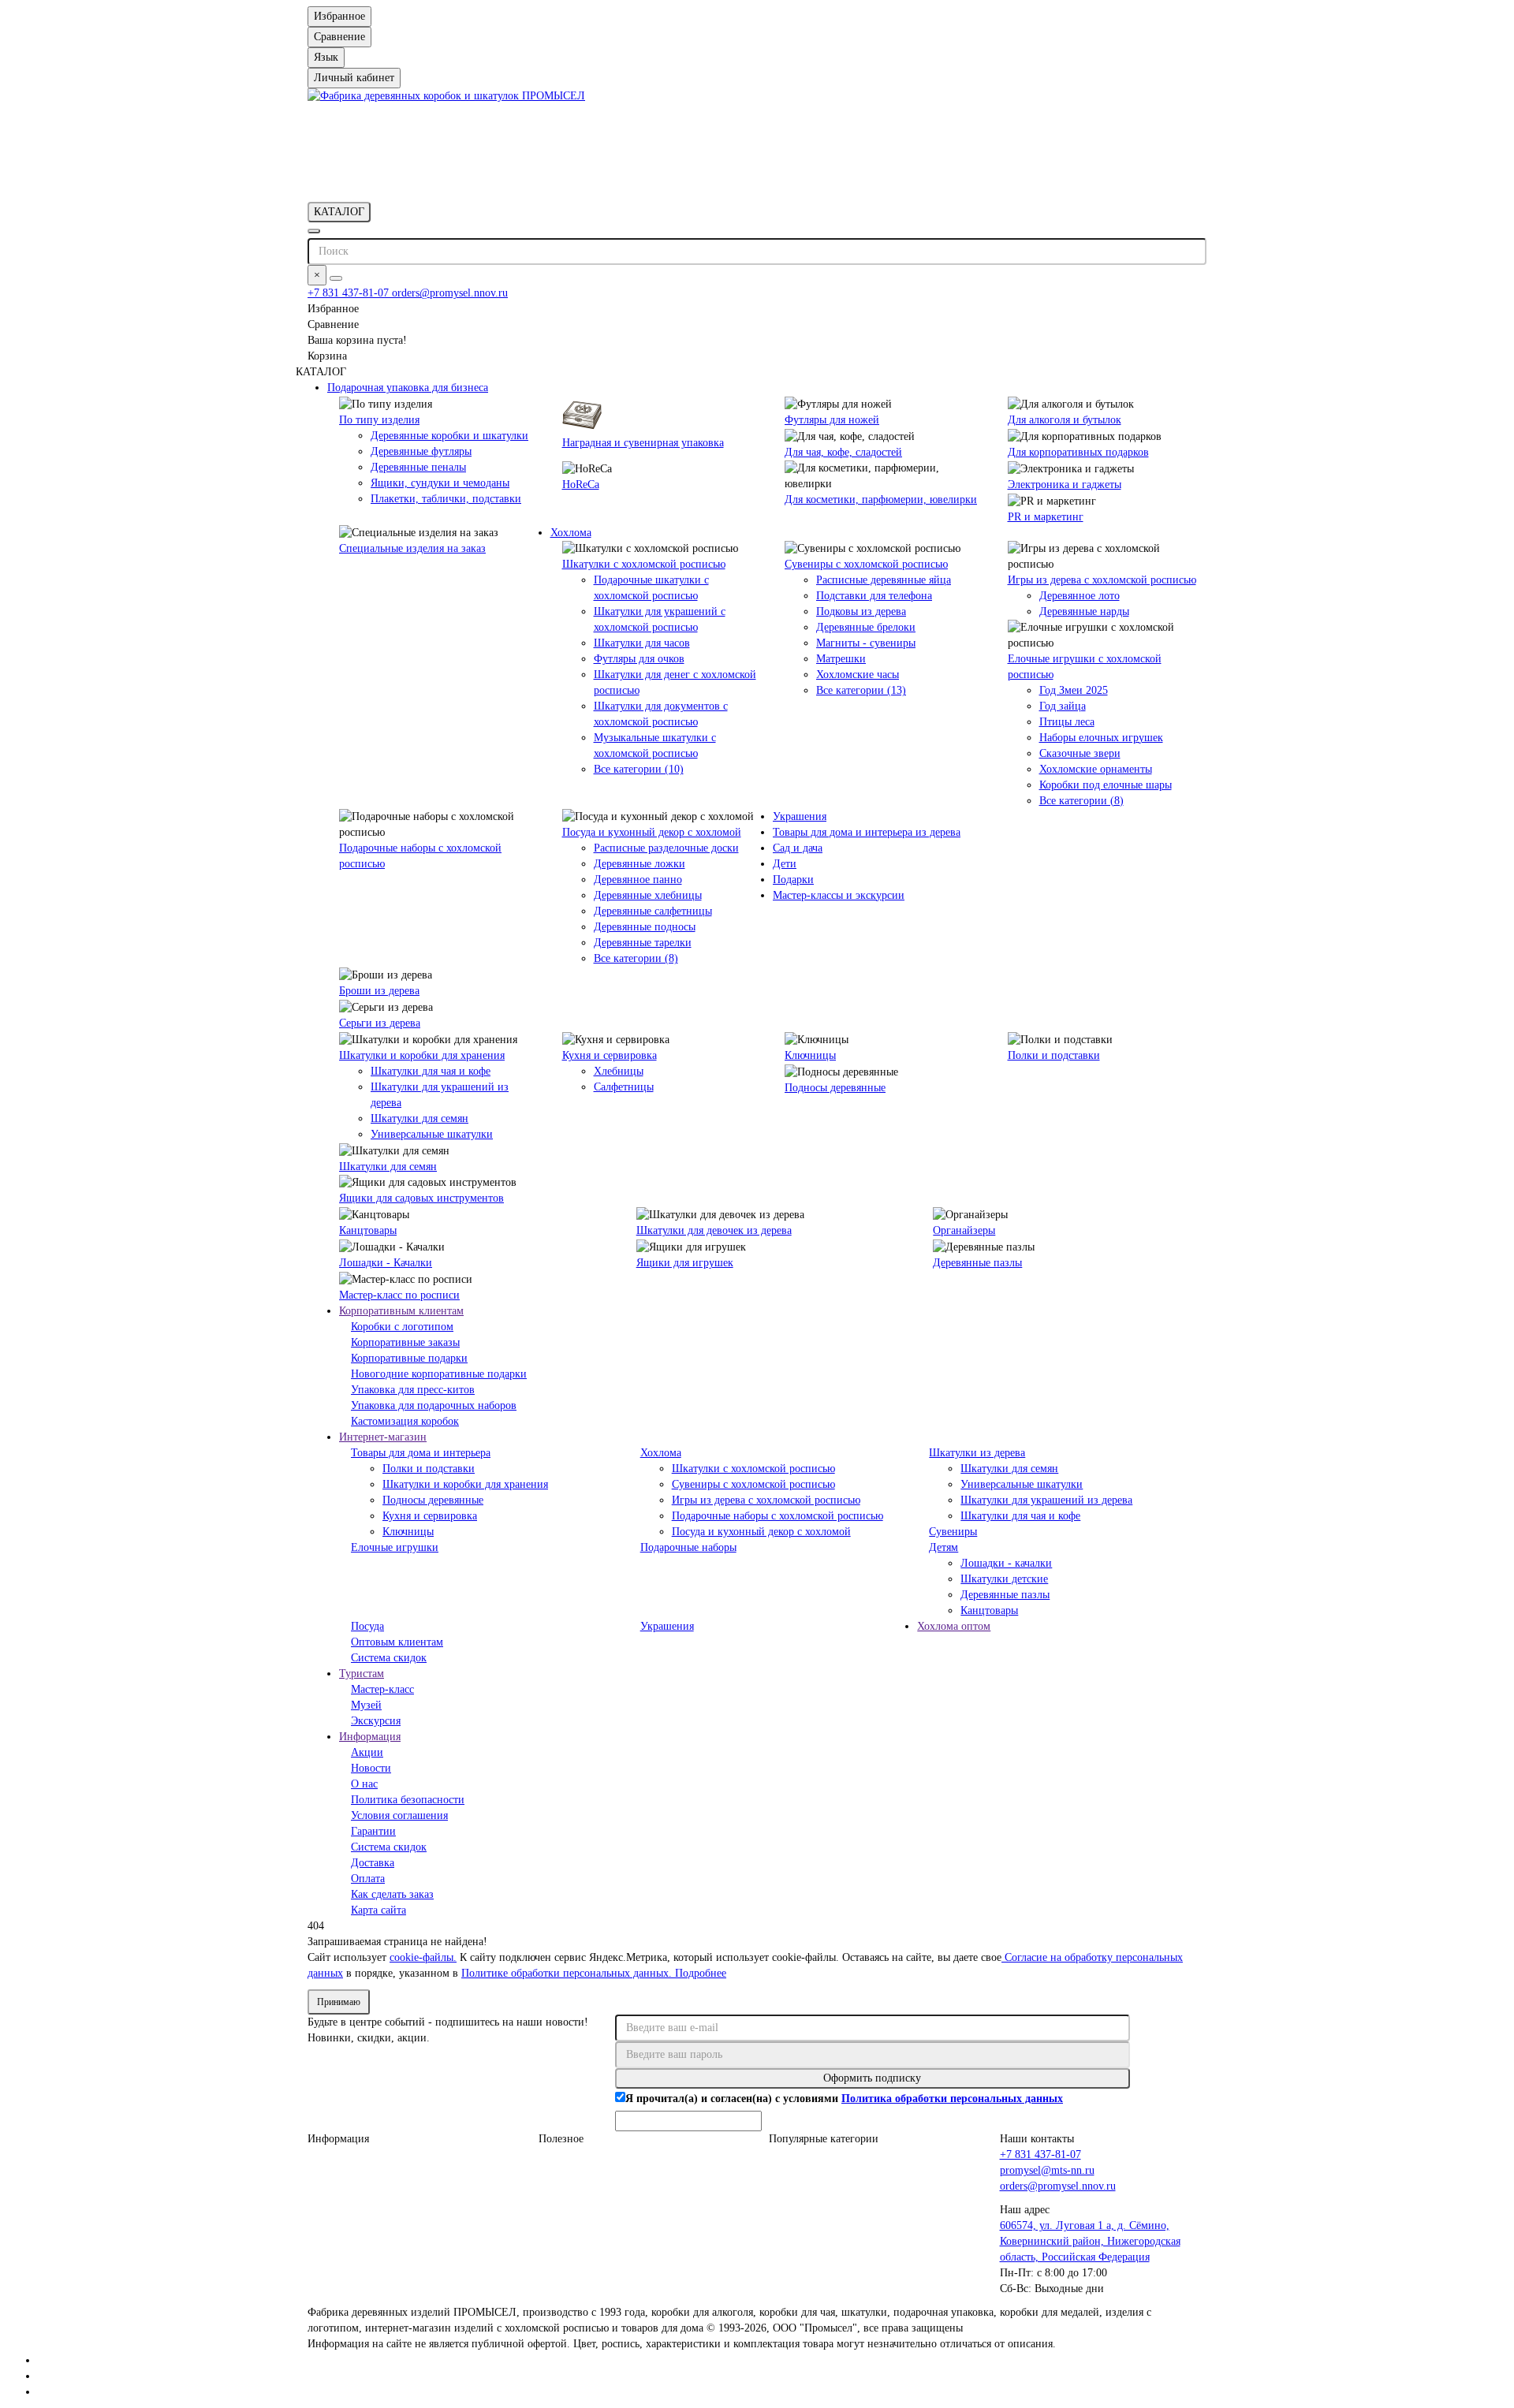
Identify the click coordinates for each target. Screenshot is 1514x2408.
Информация (370, 1737)
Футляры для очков (639, 659)
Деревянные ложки (640, 864)
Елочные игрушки (395, 1547)
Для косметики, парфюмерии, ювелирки (881, 499)
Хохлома (571, 533)
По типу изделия (379, 420)
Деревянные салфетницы (653, 911)
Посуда (367, 1626)
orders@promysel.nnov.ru (450, 293)
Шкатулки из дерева (977, 1453)
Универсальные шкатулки (432, 1134)
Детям (943, 1547)
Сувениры (953, 1532)
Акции (367, 1752)
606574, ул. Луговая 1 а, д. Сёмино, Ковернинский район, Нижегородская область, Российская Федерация (1090, 2241)
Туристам (362, 1674)
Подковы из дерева (861, 611)
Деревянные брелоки (866, 627)
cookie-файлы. (423, 1957)
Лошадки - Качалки (386, 1263)
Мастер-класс (382, 1689)
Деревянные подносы (645, 927)
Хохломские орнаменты (1096, 769)
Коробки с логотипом (402, 1327)
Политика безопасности (408, 1800)
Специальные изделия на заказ (412, 548)
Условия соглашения (399, 1815)
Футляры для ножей (832, 420)
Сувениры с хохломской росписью (866, 564)
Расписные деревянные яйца (884, 580)
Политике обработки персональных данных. (568, 1973)
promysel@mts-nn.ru (1047, 2170)
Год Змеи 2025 (1074, 690)
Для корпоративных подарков (1078, 452)
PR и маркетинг (1046, 517)
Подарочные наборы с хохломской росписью (778, 1516)
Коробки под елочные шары (1106, 785)
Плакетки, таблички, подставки (446, 499)
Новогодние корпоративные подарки (439, 1374)
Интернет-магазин (383, 1437)
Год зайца (1063, 706)
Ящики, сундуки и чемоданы (440, 483)
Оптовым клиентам (397, 1642)
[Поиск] (336, 278)
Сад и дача (798, 848)
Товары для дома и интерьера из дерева (867, 832)
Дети (785, 864)
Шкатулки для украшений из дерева (1046, 1500)
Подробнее (701, 1973)
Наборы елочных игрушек (1101, 738)
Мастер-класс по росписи (399, 1295)
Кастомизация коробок (405, 1421)
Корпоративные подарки (409, 1358)
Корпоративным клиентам (401, 1311)
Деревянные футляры (421, 451)
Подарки (793, 880)
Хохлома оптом (954, 1626)
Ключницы (810, 1055)
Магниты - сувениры (866, 643)
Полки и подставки (1054, 1055)
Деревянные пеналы (418, 467)
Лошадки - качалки (1006, 1563)
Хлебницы (619, 1071)
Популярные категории (824, 2139)
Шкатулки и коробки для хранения (422, 1055)
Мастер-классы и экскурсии (839, 895)
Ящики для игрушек (685, 1263)
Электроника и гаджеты (1065, 485)
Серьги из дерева (380, 1023)
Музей (366, 1705)
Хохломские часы (858, 675)
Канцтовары (368, 1230)
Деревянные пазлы (977, 1263)
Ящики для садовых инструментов (421, 1198)
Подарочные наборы (688, 1547)
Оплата (368, 1879)
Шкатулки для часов (642, 643)
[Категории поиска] (314, 231)
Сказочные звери (1080, 753)
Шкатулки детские (1004, 1579)
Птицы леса (1067, 722)
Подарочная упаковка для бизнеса (408, 388)
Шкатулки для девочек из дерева (714, 1230)
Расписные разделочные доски (666, 848)
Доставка (373, 1863)
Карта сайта (378, 1910)
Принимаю (339, 2002)
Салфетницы (624, 1087)
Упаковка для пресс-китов (413, 1390)
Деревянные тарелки (643, 943)
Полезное (561, 2139)
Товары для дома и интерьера (421, 1453)
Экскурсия (376, 1721)
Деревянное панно (638, 880)
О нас (364, 1784)
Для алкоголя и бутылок (1065, 420)
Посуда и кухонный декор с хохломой (652, 832)
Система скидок (389, 1658)
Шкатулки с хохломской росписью (644, 564)
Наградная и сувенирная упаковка (643, 443)
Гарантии (373, 1831)
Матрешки (841, 659)
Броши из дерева (379, 991)
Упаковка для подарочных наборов (434, 1405)
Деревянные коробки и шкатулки (449, 436)
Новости (371, 1768)
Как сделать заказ (392, 1894)
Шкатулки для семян (420, 1118)
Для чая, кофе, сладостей (843, 452)
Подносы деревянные (835, 1088)
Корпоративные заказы (405, 1342)
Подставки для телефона (874, 596)
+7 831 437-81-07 (350, 293)
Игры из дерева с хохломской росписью (1102, 580)
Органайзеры (964, 1230)
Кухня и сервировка (610, 1055)
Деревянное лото (1080, 596)
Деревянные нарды (1084, 611)
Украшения (800, 816)
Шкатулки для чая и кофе (431, 1071)
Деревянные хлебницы (648, 895)
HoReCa (581, 485)
